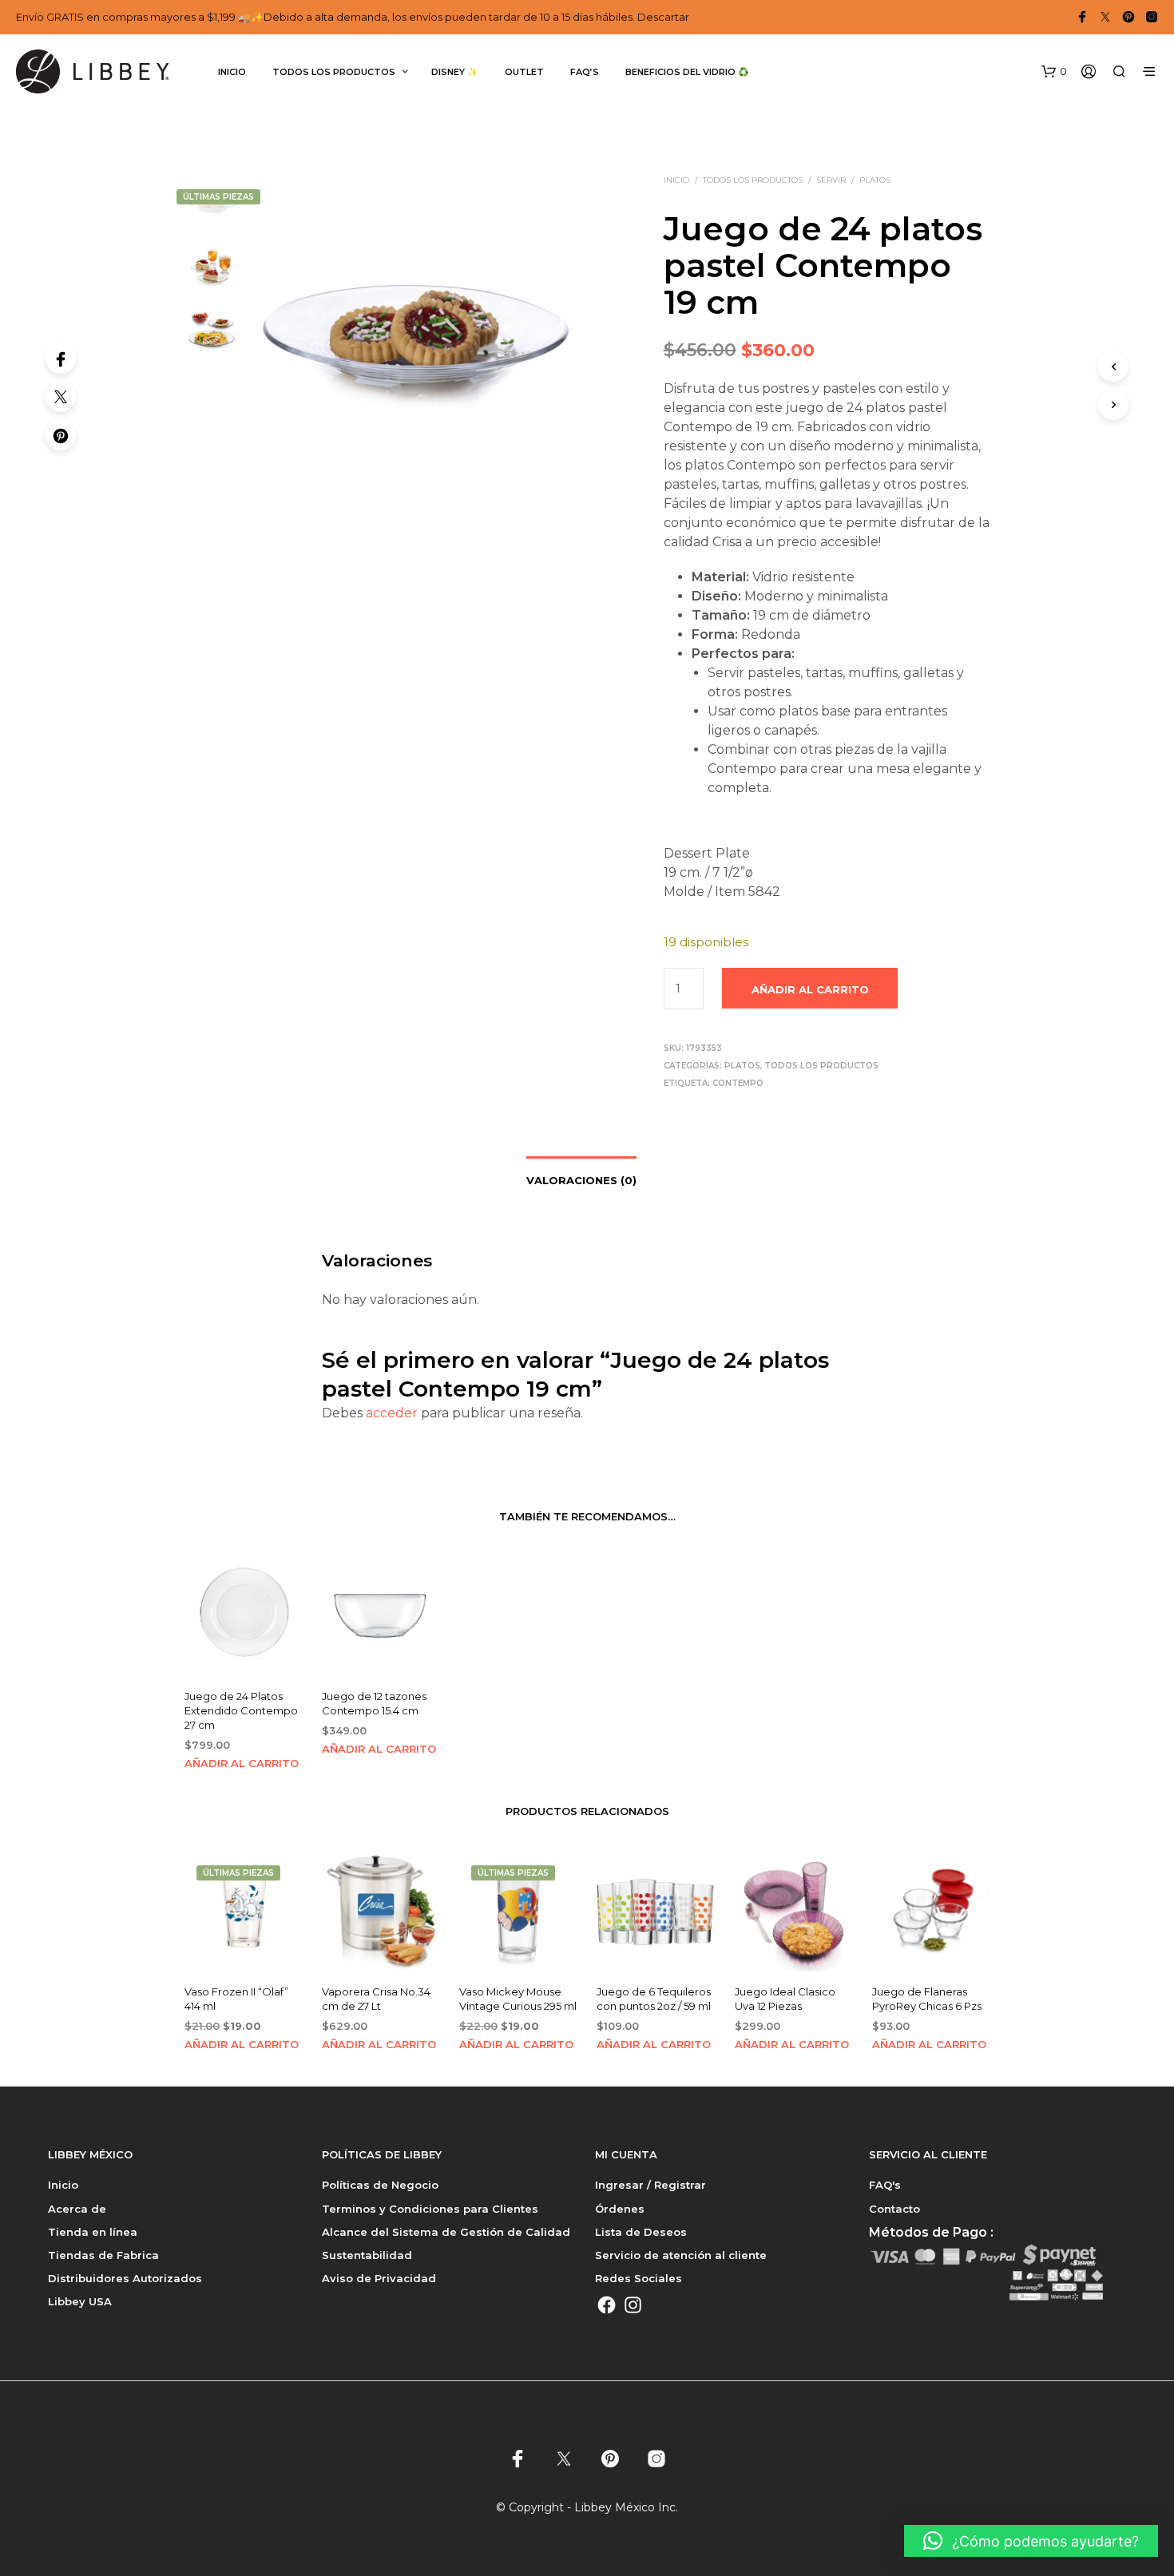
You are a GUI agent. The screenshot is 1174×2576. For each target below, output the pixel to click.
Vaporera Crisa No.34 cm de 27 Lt (376, 1999)
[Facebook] (61, 359)
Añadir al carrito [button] (242, 1763)
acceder (392, 1413)
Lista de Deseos (641, 2232)
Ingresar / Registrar (650, 2185)
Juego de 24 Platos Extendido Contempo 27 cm (241, 1711)
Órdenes (620, 2209)
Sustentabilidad (367, 2255)
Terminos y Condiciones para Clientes (430, 2209)
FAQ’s (585, 72)
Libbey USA (80, 2301)
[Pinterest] (61, 435)
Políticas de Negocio (380, 2185)
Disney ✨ (455, 72)
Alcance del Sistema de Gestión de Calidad (446, 2232)
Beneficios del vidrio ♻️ (687, 72)
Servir (831, 180)
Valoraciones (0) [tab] (581, 1180)
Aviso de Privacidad (379, 2278)
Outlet (524, 72)
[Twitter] (61, 397)
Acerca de (77, 2209)
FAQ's (885, 2185)
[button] (1054, 72)
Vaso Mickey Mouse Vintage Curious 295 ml (518, 1999)
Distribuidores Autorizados (125, 2278)
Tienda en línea (93, 2232)
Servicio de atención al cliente (681, 2255)
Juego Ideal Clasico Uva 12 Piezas (785, 1999)
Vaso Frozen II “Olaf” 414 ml (236, 1999)
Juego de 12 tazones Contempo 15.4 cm (374, 1704)
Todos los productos (334, 72)
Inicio (232, 72)
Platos (875, 180)
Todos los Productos (753, 180)
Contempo (738, 1083)
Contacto (894, 2209)
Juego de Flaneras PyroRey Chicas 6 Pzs (927, 1999)
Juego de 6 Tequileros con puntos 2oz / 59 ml (654, 1999)
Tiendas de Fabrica (103, 2255)
